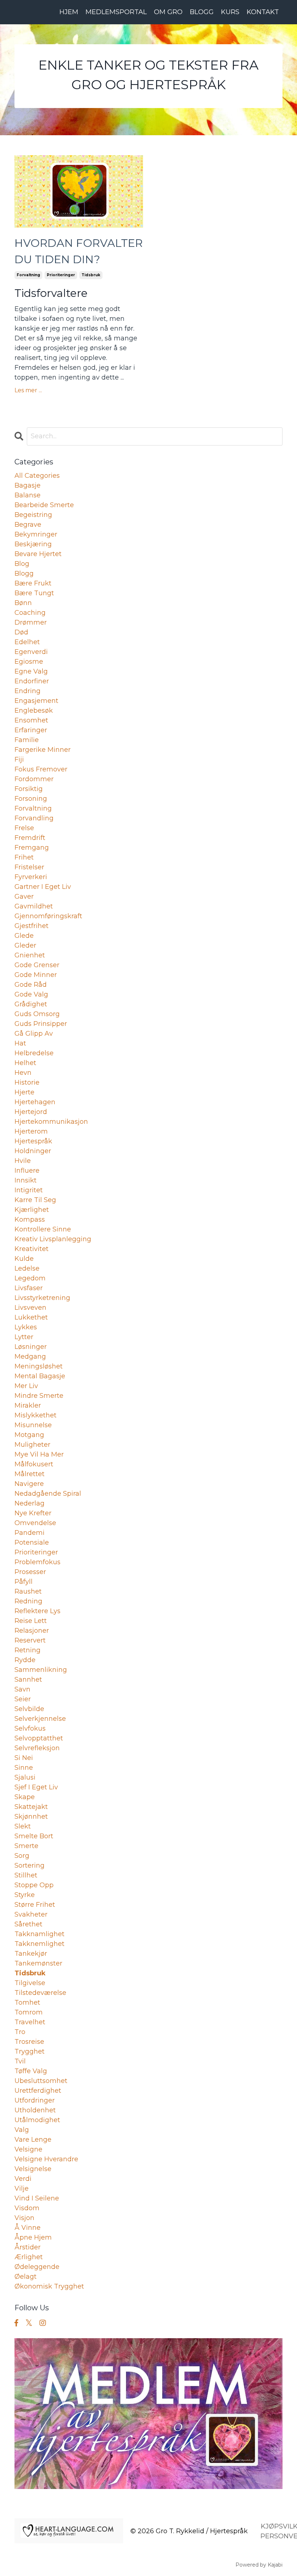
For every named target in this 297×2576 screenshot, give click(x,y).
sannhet (28, 1680)
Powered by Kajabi (259, 2565)
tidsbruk (91, 275)
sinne (24, 1768)
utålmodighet (37, 2120)
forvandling (34, 818)
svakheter (31, 1914)
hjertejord (31, 1112)
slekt (23, 1826)
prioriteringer (61, 275)
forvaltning (28, 275)
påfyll (24, 1582)
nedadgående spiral (48, 1494)
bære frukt (33, 583)
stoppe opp (34, 1885)
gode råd (31, 985)
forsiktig (29, 789)
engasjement (36, 701)
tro (20, 2032)
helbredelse (34, 1053)
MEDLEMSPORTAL (116, 12)
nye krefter (33, 1513)
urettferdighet (38, 2091)
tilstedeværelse (40, 1993)
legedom (30, 1278)
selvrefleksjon (37, 1748)
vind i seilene (37, 2198)
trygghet (30, 2051)
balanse (28, 495)
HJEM (69, 12)
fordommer (34, 779)
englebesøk (34, 711)
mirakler (28, 1405)
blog (22, 564)
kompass (30, 1219)
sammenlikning (41, 1670)
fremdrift (30, 838)
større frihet (35, 1905)
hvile (23, 1161)
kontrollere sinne (43, 1229)
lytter (24, 1337)
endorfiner (32, 681)
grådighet (31, 1004)
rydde (25, 1660)
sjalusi (25, 1777)
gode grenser (37, 965)
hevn (23, 1073)
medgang (30, 1357)
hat (20, 1043)
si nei (24, 1758)
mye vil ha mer (39, 1454)
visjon (24, 2218)
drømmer (31, 622)
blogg (24, 573)
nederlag (30, 1503)
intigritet (29, 1190)
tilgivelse (30, 1983)
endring (28, 691)
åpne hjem (33, 2237)
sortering (30, 1865)
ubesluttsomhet (41, 2081)
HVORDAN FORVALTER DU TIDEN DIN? (79, 251)
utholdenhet (35, 2110)
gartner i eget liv (43, 887)
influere (27, 1171)
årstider (28, 2247)
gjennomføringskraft (48, 916)
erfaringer (31, 730)
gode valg (31, 994)
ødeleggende (37, 2267)
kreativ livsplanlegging (53, 1239)
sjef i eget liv (36, 1787)
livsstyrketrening (42, 1298)
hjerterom (31, 1131)
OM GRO (168, 12)
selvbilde (29, 1709)
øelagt (26, 2277)
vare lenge (33, 2140)
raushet (28, 1591)
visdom (27, 2208)
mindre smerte (39, 1396)
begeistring (33, 515)
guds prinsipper (41, 1024)
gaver (24, 896)
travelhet (30, 2022)
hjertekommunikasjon (51, 1122)
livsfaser (29, 1288)
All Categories (37, 476)
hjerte (24, 1092)
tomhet (27, 2003)
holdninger (33, 1151)
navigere (29, 1484)
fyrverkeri (31, 877)
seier (23, 1699)
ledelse (27, 1268)
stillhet (26, 1875)
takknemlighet (39, 1944)
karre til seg (35, 1200)
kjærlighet (32, 1210)
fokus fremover (41, 769)
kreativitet (32, 1249)
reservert (30, 1640)
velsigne (28, 2149)
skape (25, 1797)
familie (27, 740)
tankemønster (38, 1963)
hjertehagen (35, 1102)
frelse (24, 828)
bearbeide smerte (44, 505)
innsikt (26, 1180)
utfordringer (35, 2100)
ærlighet (29, 2257)
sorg (22, 1856)
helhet (25, 1063)
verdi (23, 2179)
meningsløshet (39, 1366)
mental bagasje (40, 1376)
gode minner (36, 975)
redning (28, 1601)
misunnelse (33, 1425)
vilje (22, 2188)
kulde (24, 1259)
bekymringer (36, 534)
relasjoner (32, 1631)
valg (22, 2130)
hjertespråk (33, 1141)
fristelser (29, 867)
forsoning (31, 799)
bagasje (28, 485)
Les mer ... (28, 390)
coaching (30, 613)
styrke (25, 1895)
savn (22, 1689)
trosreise (29, 2042)
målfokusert (34, 1464)
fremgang (32, 848)
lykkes (26, 1327)
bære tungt (34, 593)
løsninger (31, 1347)
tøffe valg (31, 2071)
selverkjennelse (40, 1719)
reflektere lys (37, 1611)
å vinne (28, 2228)
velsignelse (33, 2169)
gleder (25, 945)
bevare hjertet (38, 554)
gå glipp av (34, 1034)
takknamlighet (39, 1934)
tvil (20, 2061)
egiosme (29, 662)
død (21, 632)
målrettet (30, 1474)
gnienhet (30, 955)
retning (28, 1650)
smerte (26, 1846)
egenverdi (31, 652)
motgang (29, 1435)
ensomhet (31, 720)
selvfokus (30, 1728)
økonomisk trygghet (49, 2286)
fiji (19, 759)
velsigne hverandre (46, 2159)
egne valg (31, 671)
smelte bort (34, 1836)
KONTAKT (263, 12)
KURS (230, 12)
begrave (28, 525)
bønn (23, 603)
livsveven (30, 1308)
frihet (24, 857)
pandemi (30, 1533)
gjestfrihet (32, 926)
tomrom (29, 2012)
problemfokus (37, 1562)
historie (27, 1082)
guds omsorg (37, 1014)
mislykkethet (35, 1415)
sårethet (28, 1924)
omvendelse (35, 1523)
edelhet (27, 642)
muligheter (32, 1445)
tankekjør (31, 1954)
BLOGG (202, 12)
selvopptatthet (39, 1738)
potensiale (32, 1542)
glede (24, 936)
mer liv (26, 1386)
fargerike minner (43, 750)
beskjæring (33, 544)
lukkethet (31, 1317)
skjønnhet (31, 1817)
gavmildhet (34, 906)
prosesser (30, 1572)
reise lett (31, 1621)
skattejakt (31, 1807)
